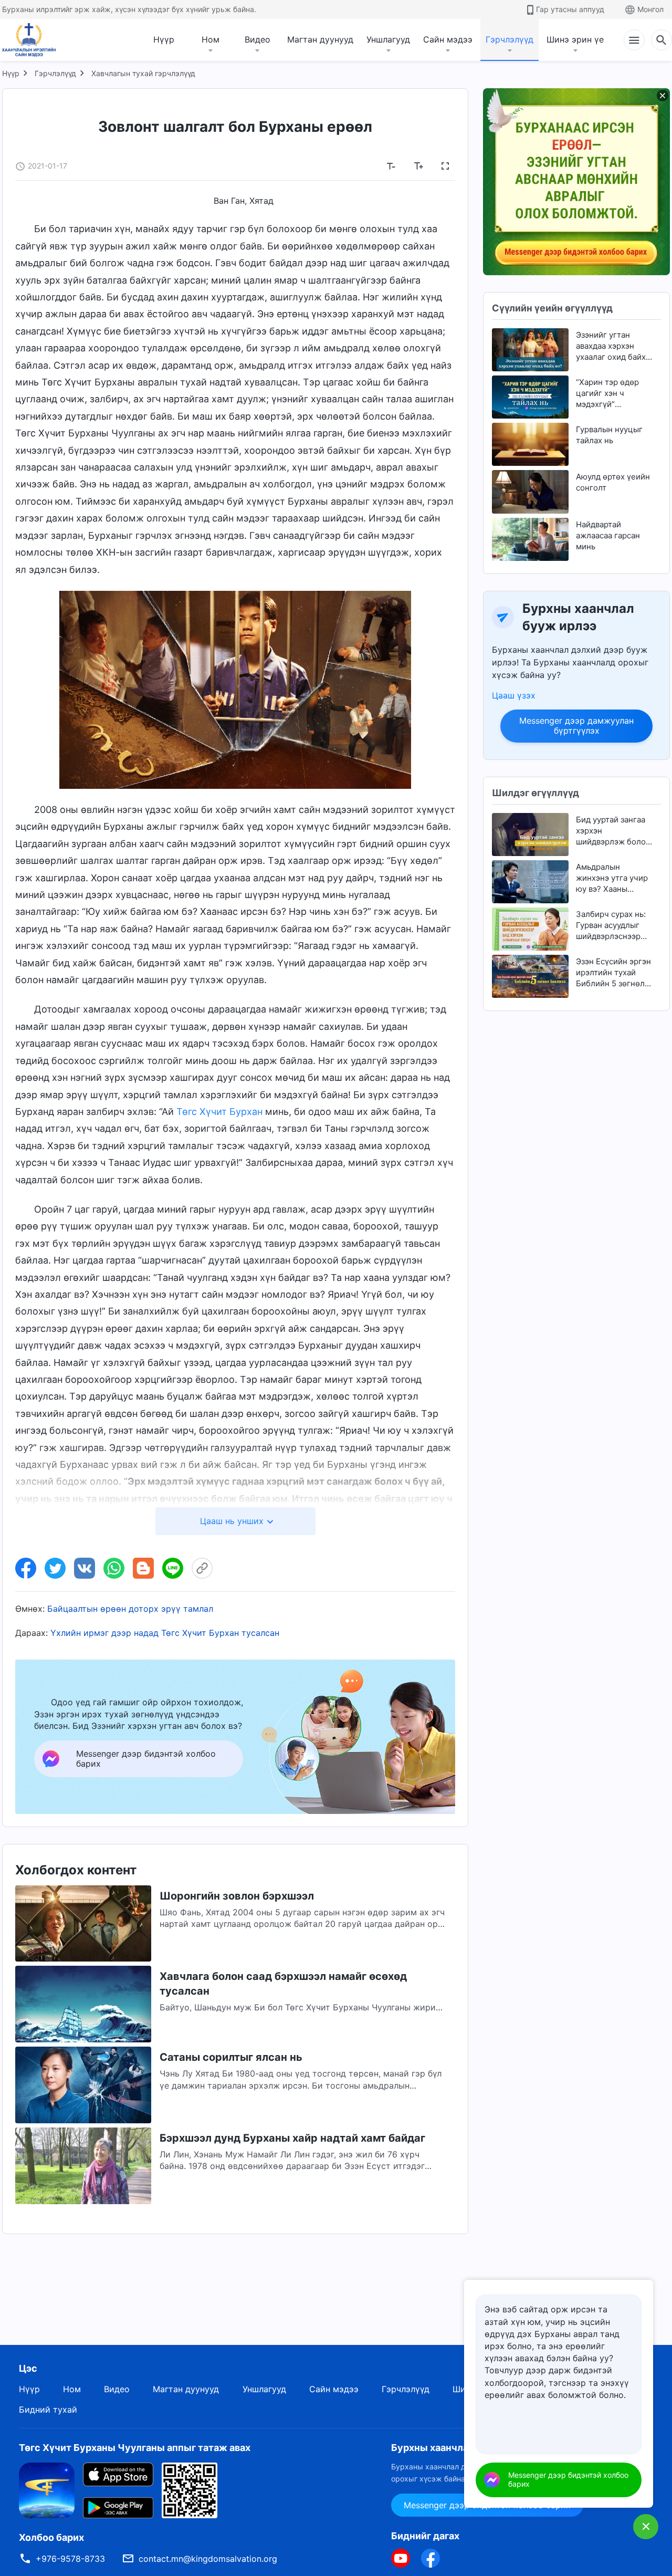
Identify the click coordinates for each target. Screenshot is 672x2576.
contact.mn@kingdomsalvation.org (208, 2559)
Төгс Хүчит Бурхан (219, 1112)
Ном (211, 39)
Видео (258, 39)
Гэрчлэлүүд (510, 39)
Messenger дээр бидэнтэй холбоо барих (568, 2479)
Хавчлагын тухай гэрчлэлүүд (143, 73)
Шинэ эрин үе (575, 39)
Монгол (650, 9)
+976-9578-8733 (70, 2559)
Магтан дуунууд (320, 39)
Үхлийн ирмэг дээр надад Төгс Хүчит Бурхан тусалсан (165, 1633)
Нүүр (164, 39)
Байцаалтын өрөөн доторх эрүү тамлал (130, 1609)
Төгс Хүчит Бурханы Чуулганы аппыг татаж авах (135, 2448)
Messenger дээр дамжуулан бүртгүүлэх (576, 726)
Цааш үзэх (514, 695)
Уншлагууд (388, 39)
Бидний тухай (48, 2410)
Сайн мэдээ (448, 39)
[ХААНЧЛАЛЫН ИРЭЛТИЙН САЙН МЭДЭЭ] (33, 40)
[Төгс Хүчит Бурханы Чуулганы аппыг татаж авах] (47, 2490)
